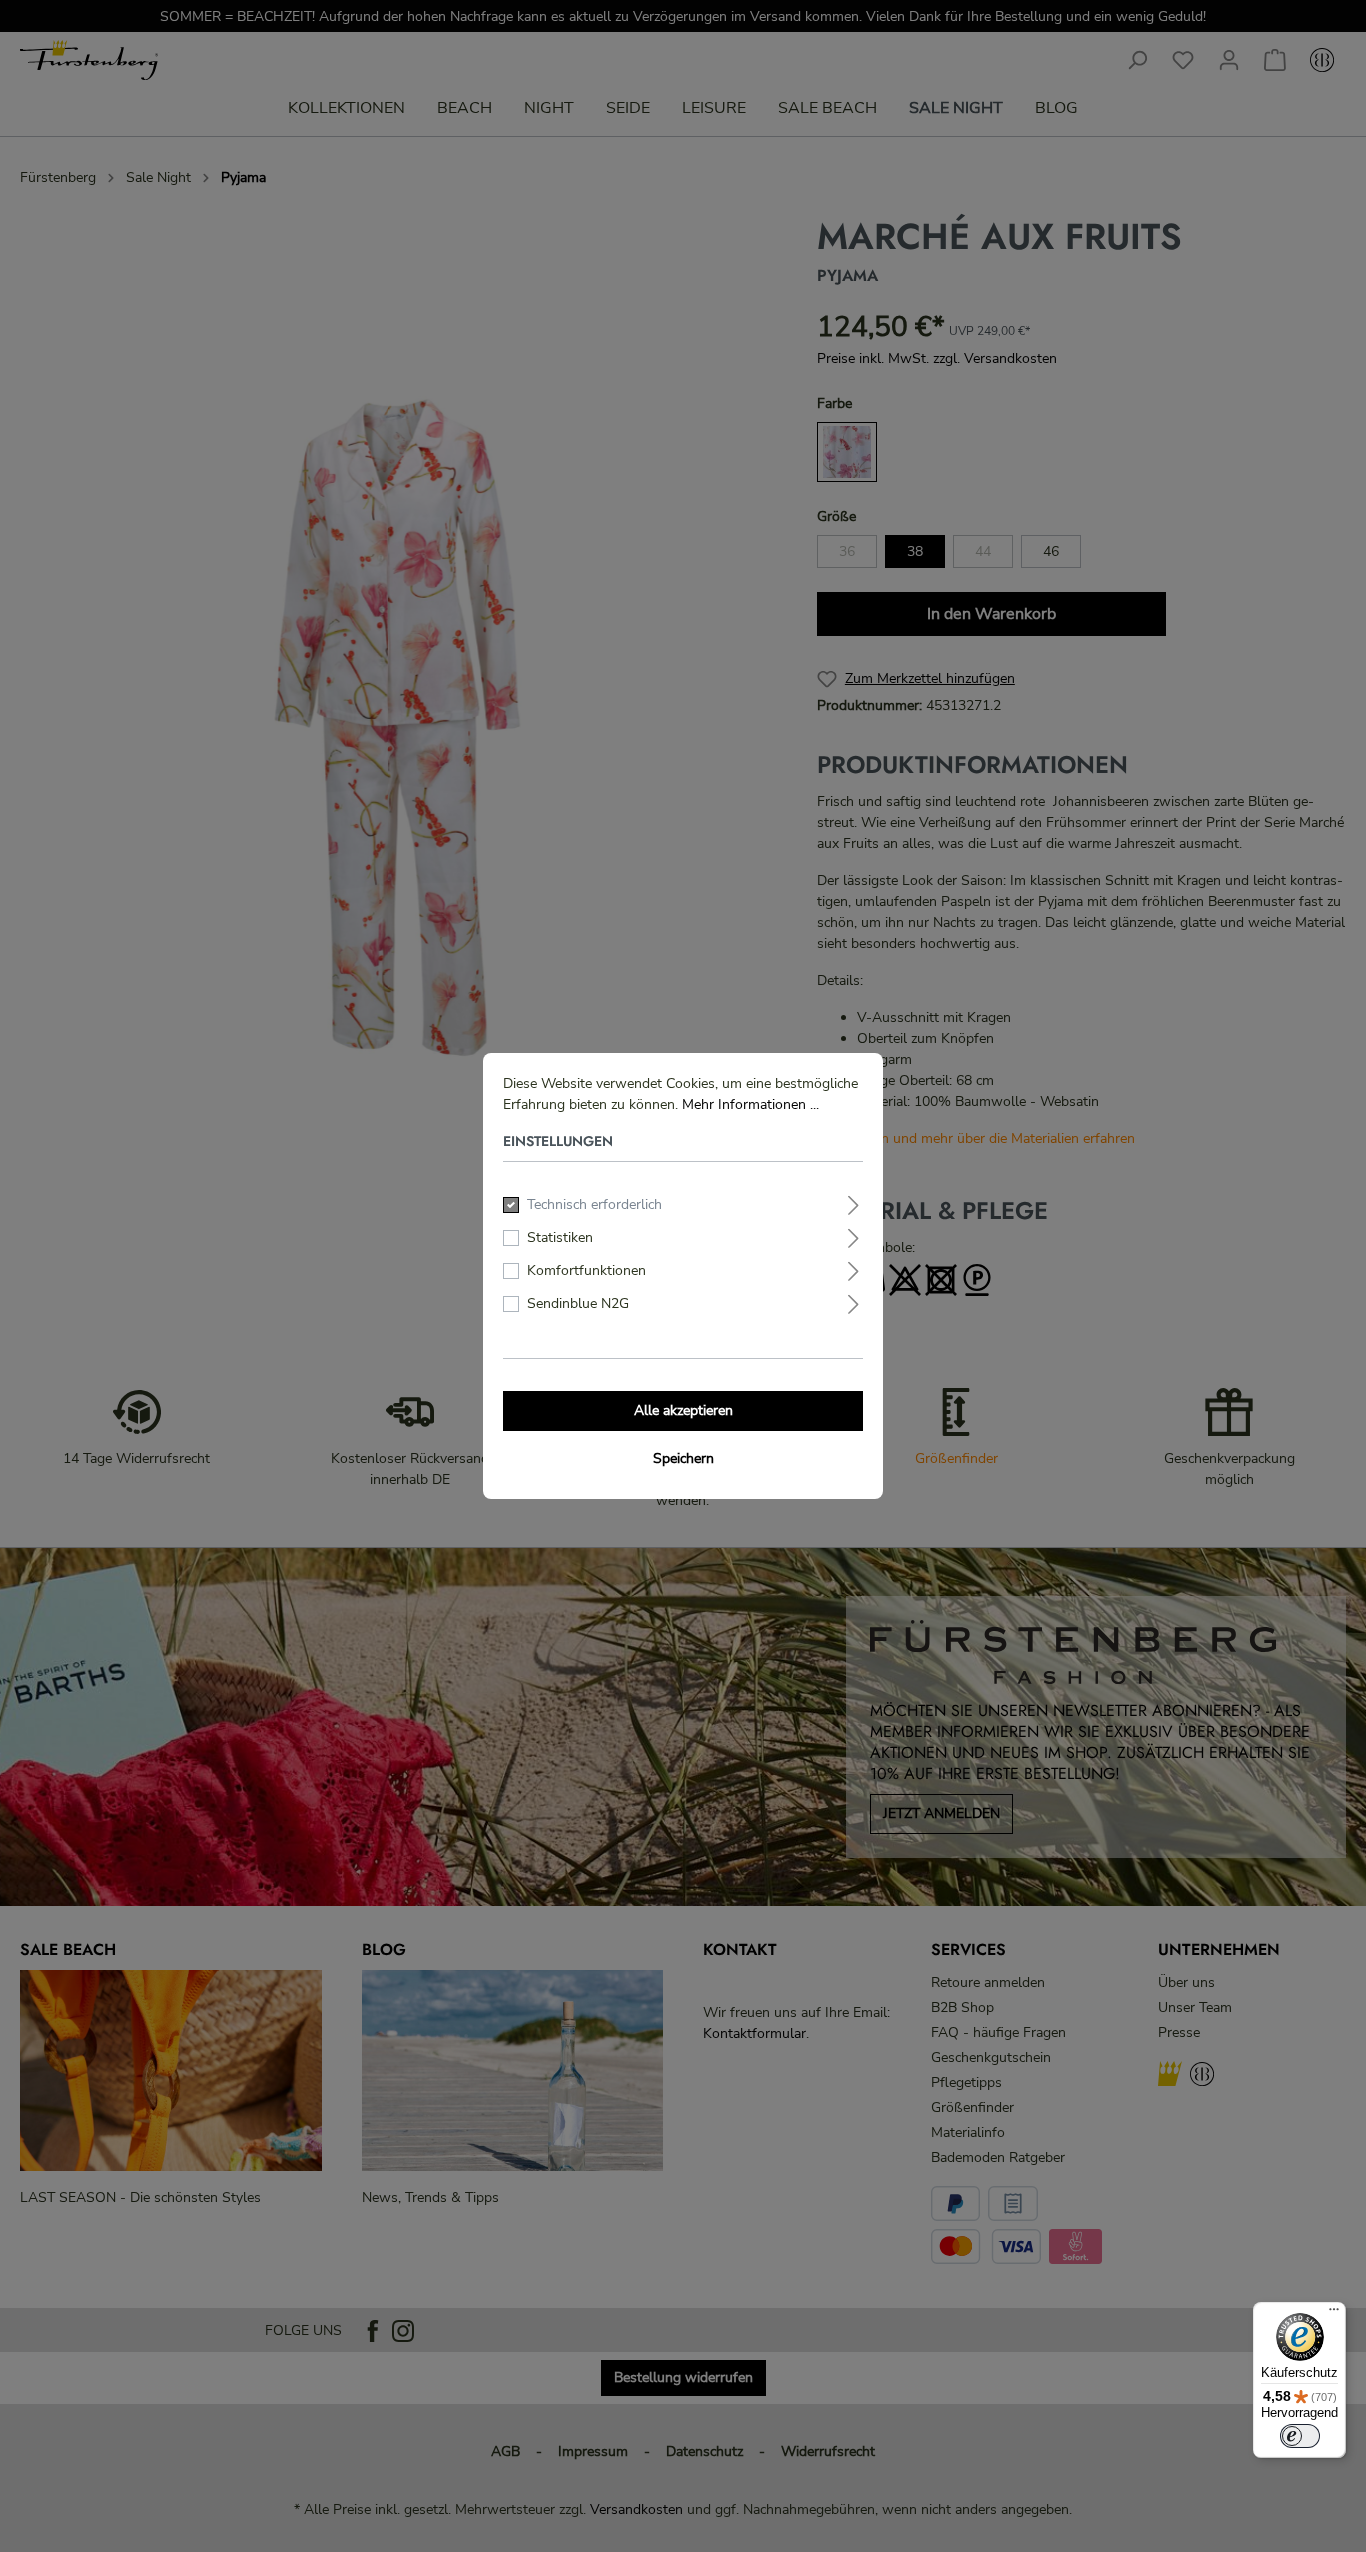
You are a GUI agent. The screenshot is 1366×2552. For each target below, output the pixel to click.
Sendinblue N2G (578, 1303)
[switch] (1300, 2436)
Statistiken (560, 1237)
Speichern (683, 1458)
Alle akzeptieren (683, 1410)
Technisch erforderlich (594, 1204)
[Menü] (1334, 2314)
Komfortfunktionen (586, 1270)
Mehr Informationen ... (750, 1104)
